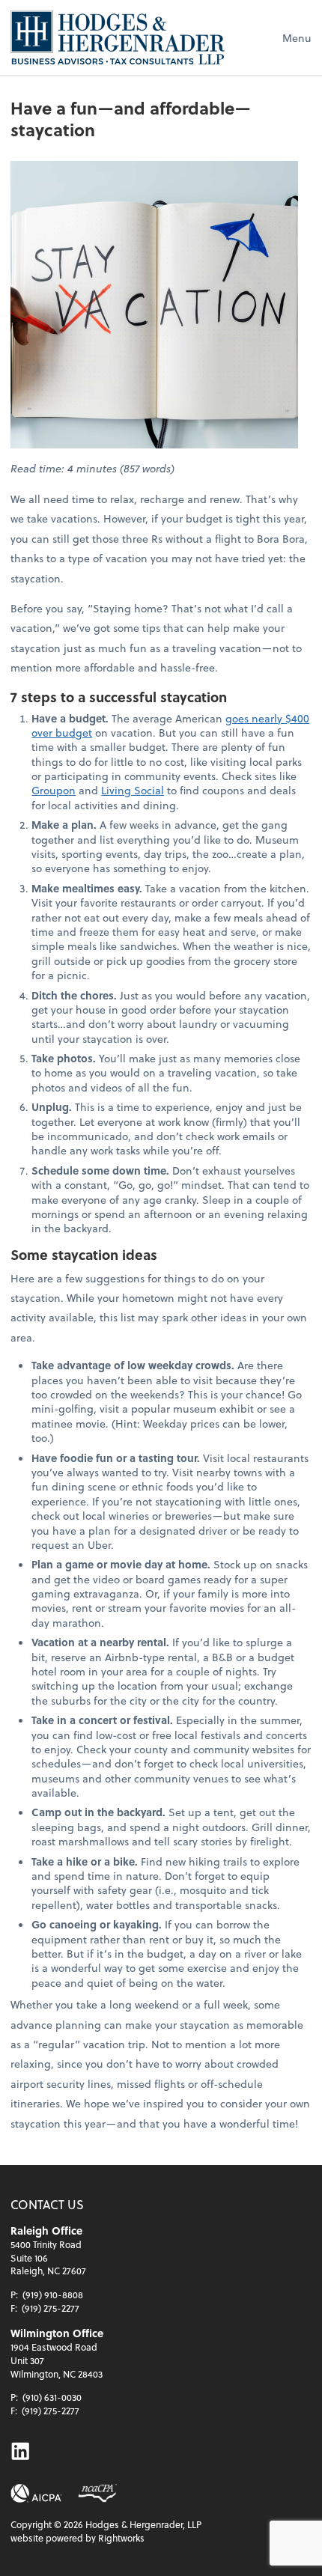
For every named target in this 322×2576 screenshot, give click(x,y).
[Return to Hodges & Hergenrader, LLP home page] (118, 37)
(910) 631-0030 (52, 2397)
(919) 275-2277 (51, 2308)
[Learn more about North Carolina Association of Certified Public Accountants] (97, 2493)
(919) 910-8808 (53, 2295)
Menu (297, 38)
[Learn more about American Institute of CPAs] (36, 2493)
